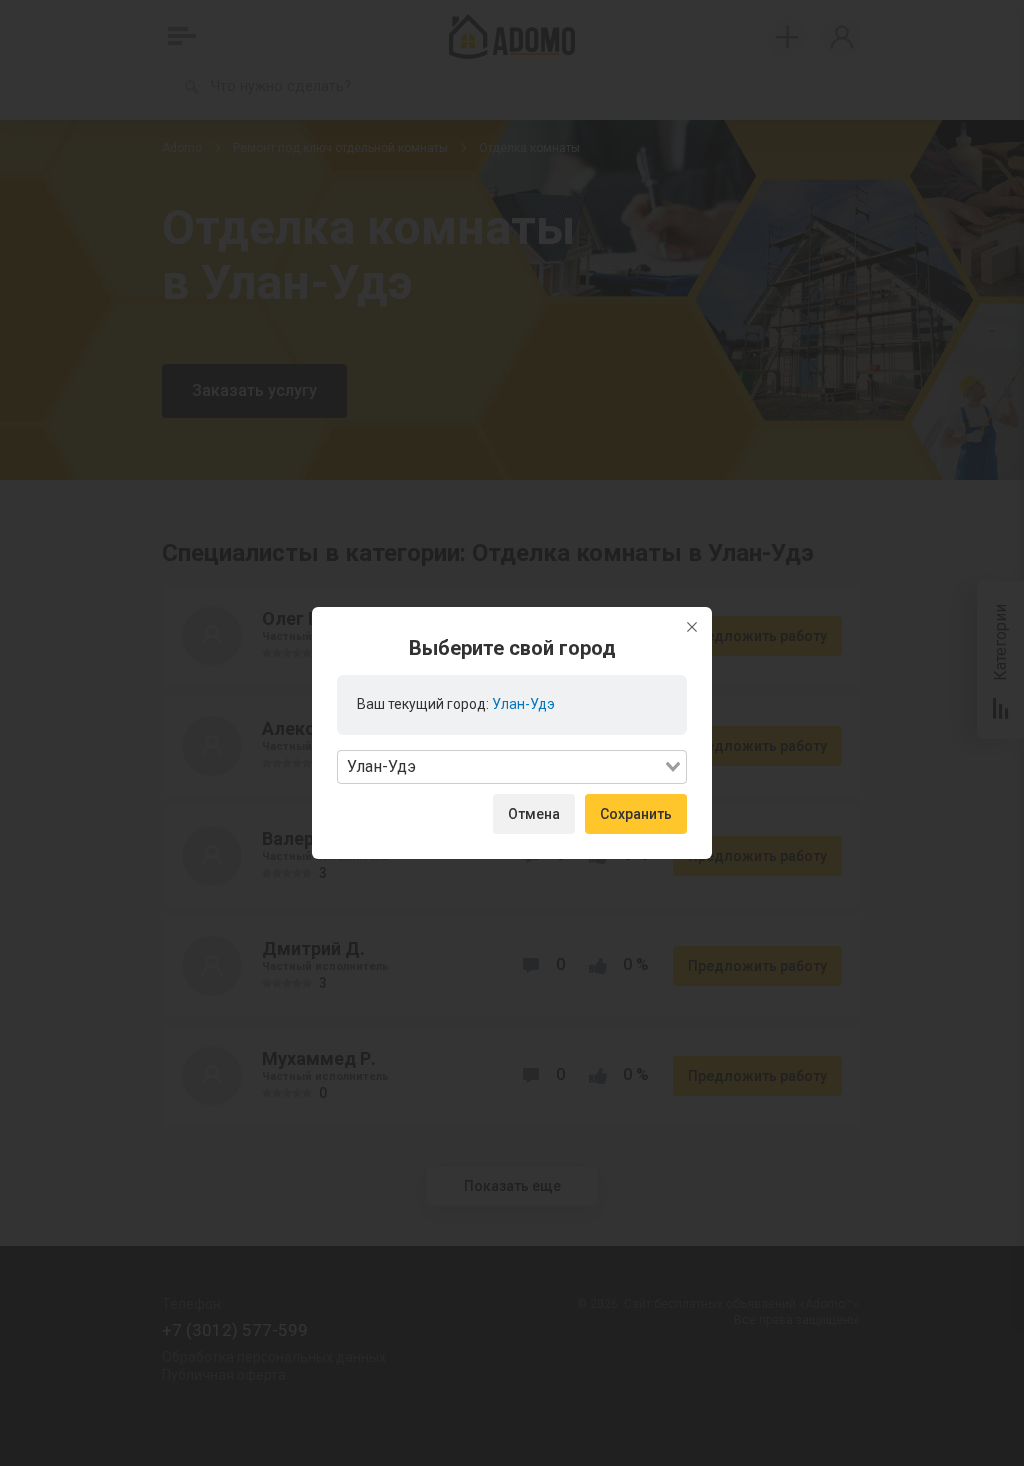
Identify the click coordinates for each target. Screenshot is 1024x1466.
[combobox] (512, 767)
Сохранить (636, 814)
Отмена (534, 814)
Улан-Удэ (523, 704)
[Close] (692, 627)
